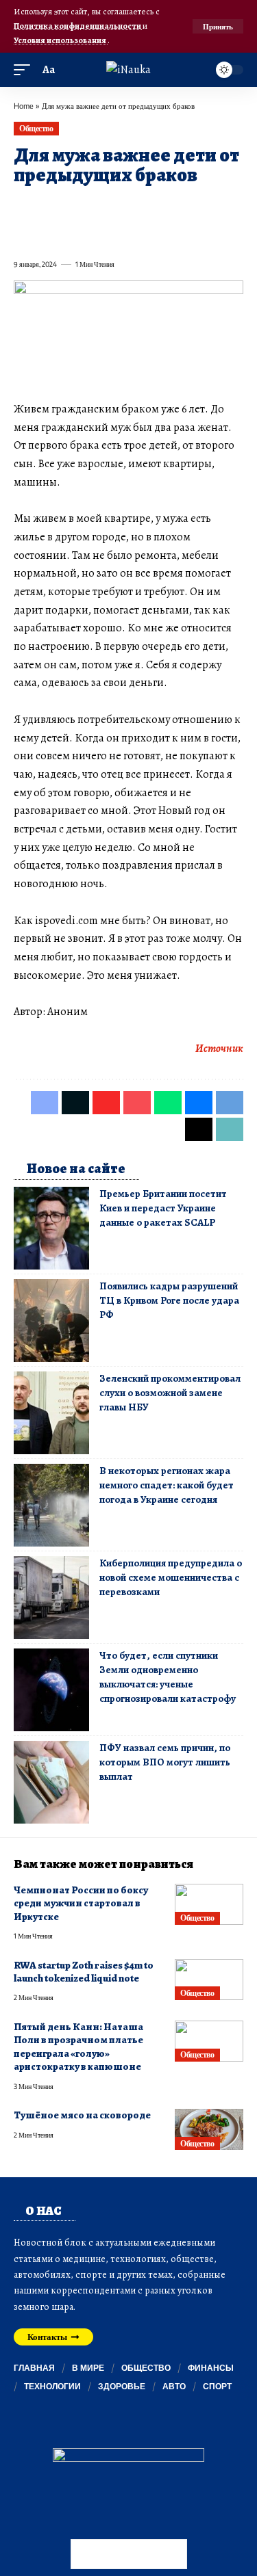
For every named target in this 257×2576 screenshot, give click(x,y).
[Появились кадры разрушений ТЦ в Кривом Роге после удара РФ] (51, 1320)
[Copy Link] (73, 234)
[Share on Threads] (48, 234)
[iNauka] (128, 70)
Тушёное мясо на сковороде (82, 2115)
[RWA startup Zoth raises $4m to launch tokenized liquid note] (209, 1980)
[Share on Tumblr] (171, 207)
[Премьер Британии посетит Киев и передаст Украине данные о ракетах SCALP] (51, 1228)
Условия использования (61, 40)
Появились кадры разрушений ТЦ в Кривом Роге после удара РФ (169, 1300)
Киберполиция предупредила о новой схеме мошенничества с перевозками (171, 1577)
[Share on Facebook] (23, 207)
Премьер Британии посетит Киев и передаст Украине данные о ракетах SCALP (163, 1208)
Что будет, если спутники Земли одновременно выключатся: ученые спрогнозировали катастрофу (168, 1677)
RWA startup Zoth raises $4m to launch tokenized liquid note (84, 1972)
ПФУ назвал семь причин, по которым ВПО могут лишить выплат (165, 1762)
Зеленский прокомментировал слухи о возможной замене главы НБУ (170, 1393)
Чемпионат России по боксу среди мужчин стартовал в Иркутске (81, 1903)
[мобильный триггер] (25, 70)
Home (24, 106)
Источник (219, 1049)
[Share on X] (48, 207)
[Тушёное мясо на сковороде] (209, 2129)
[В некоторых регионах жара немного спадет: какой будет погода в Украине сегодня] (51, 1505)
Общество (36, 128)
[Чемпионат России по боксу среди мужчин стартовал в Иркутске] (209, 1904)
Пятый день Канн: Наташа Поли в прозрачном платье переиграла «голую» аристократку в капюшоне (78, 2047)
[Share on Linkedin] (147, 207)
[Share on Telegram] (23, 234)
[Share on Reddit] (196, 207)
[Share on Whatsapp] (122, 207)
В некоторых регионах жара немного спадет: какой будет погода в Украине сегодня (167, 1485)
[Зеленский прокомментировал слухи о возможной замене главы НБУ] (51, 1413)
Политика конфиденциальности (78, 26)
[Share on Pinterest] (97, 207)
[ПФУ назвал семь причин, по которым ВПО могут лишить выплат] (51, 1782)
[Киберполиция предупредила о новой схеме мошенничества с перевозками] (51, 1598)
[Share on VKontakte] (221, 207)
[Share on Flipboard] (73, 207)
